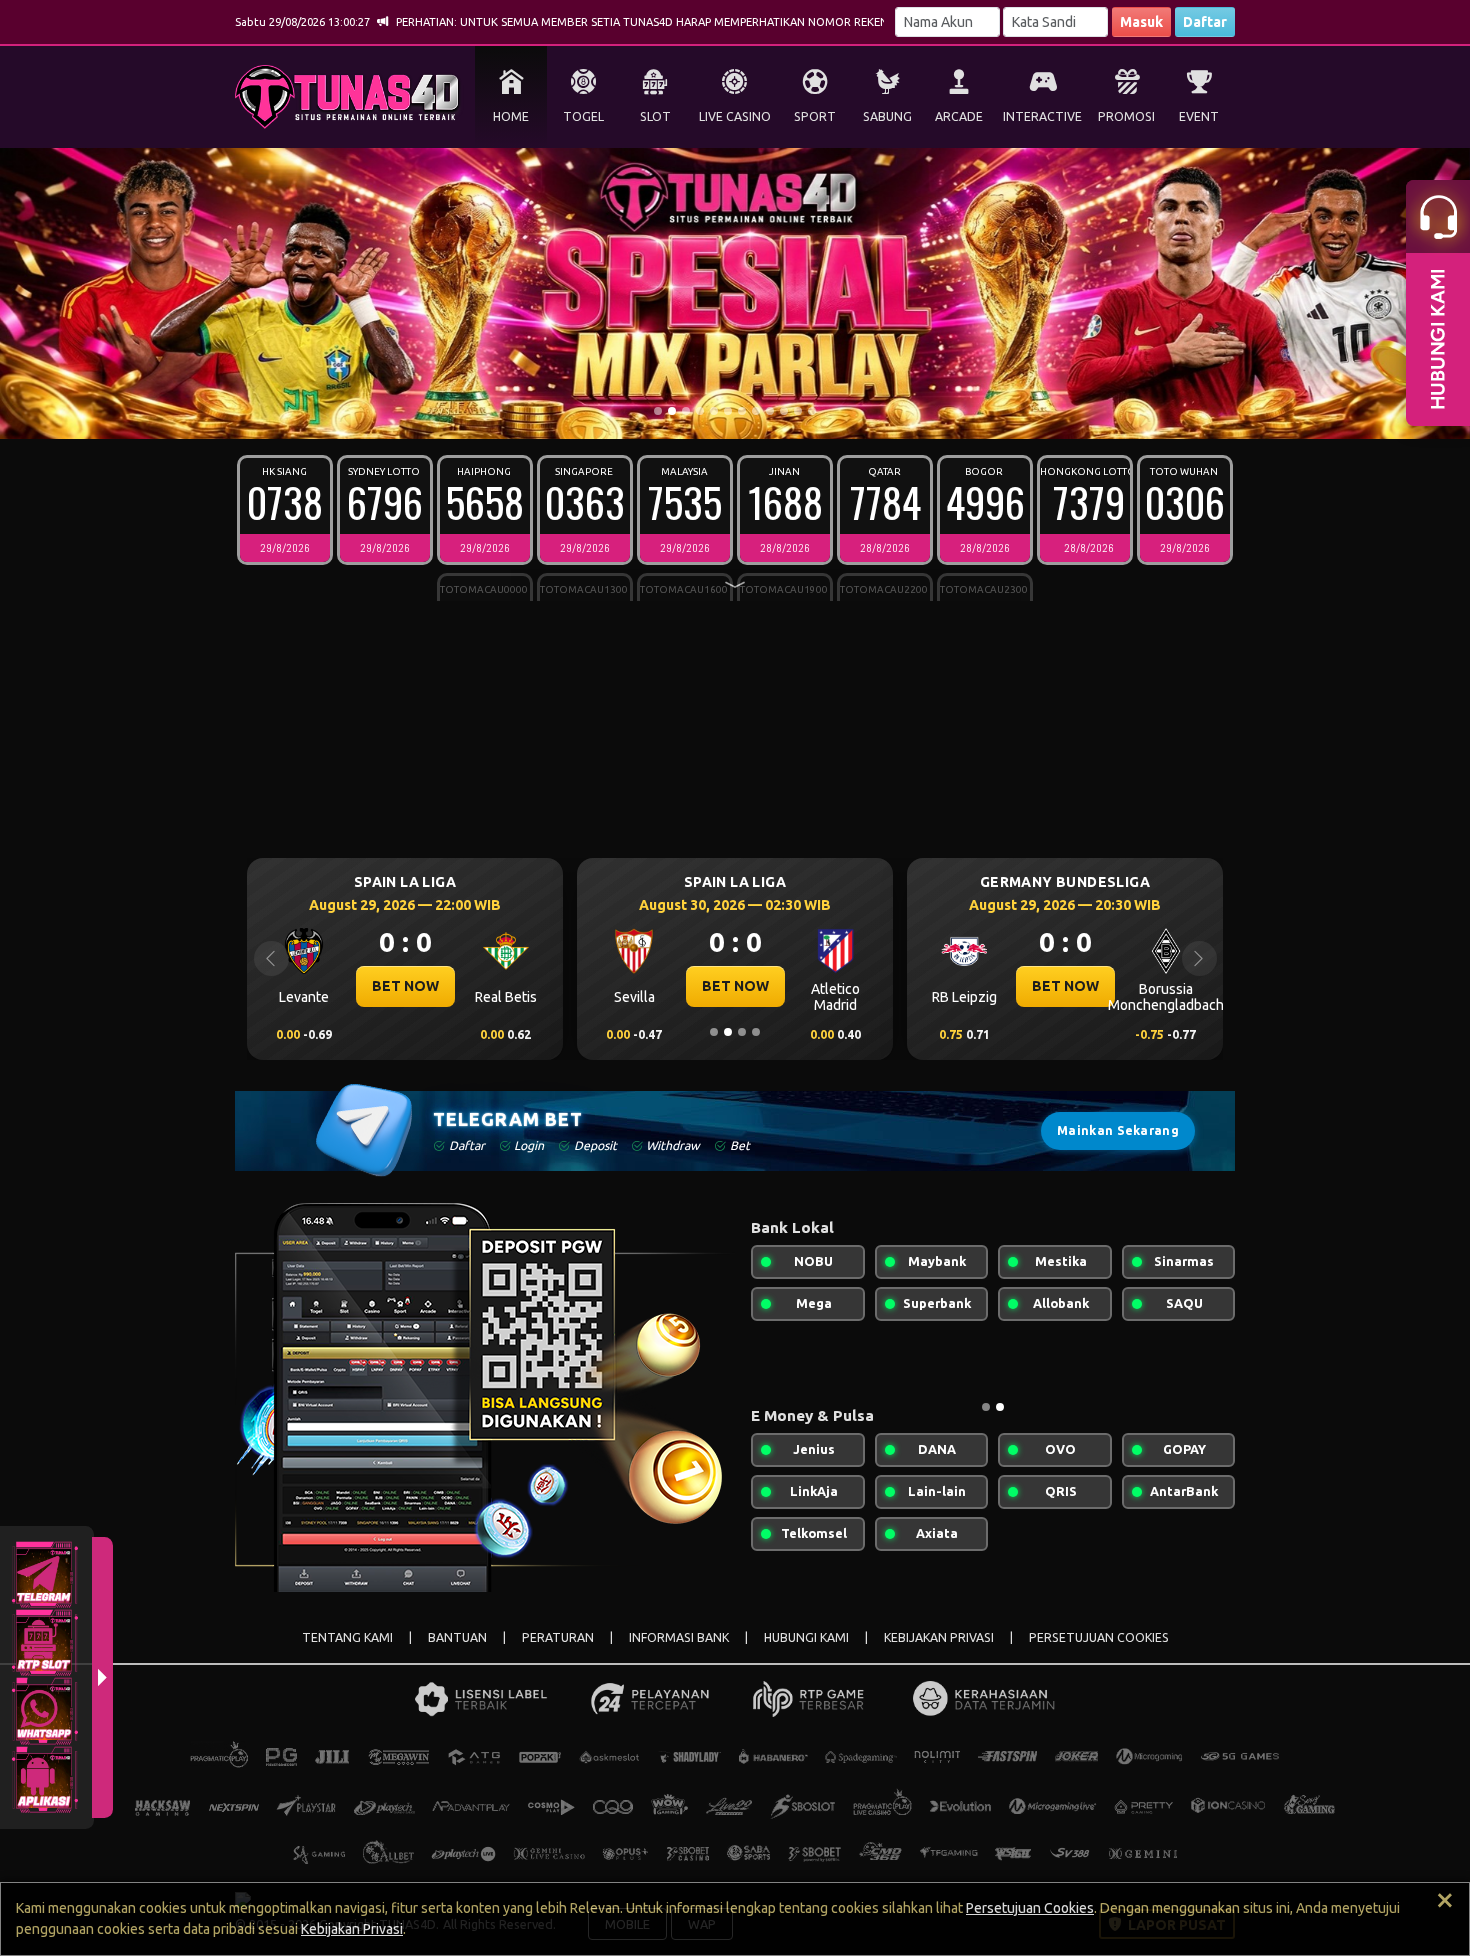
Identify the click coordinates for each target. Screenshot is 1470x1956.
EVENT (1199, 116)
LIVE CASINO (735, 116)
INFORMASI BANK (679, 1637)
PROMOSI (1126, 116)
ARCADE (959, 116)
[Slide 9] (770, 411)
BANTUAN (457, 1637)
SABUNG (887, 116)
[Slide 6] (728, 411)
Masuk (1141, 22)
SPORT (815, 116)
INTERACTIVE (1042, 116)
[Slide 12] (812, 411)
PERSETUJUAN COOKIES (1099, 1637)
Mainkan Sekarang (1118, 1130)
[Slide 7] (742, 411)
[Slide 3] (686, 411)
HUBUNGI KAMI (806, 1637)
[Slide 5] (714, 411)
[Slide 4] (700, 411)
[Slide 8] (756, 411)
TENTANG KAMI (347, 1637)
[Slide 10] (784, 411)
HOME (511, 116)
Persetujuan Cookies (1030, 1908)
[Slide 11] (798, 411)
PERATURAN (558, 1637)
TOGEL (583, 116)
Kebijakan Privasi (352, 1929)
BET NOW (384, 986)
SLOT (655, 116)
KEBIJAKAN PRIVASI (939, 1637)
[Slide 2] (672, 411)
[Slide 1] (658, 411)
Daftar (1205, 22)
